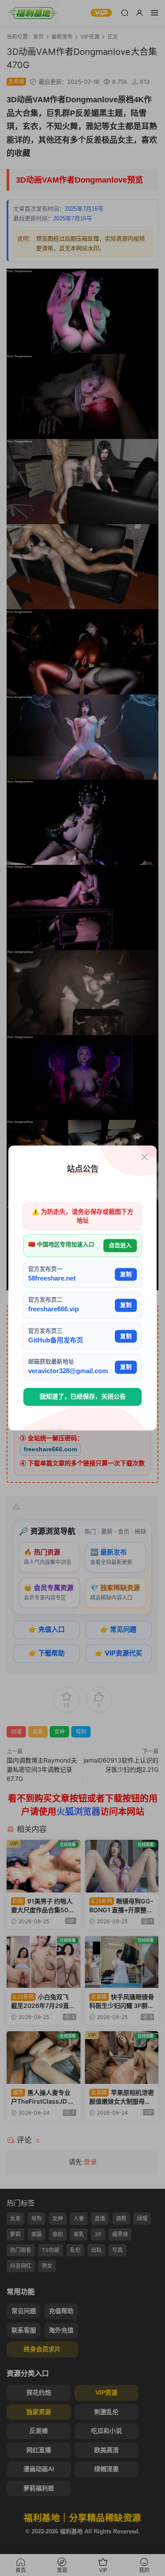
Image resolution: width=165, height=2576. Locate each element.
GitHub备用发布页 (56, 1340)
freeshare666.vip (53, 1309)
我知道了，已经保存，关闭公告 (83, 1396)
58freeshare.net (52, 1278)
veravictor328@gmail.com (68, 1371)
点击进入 (120, 1246)
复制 (126, 1274)
